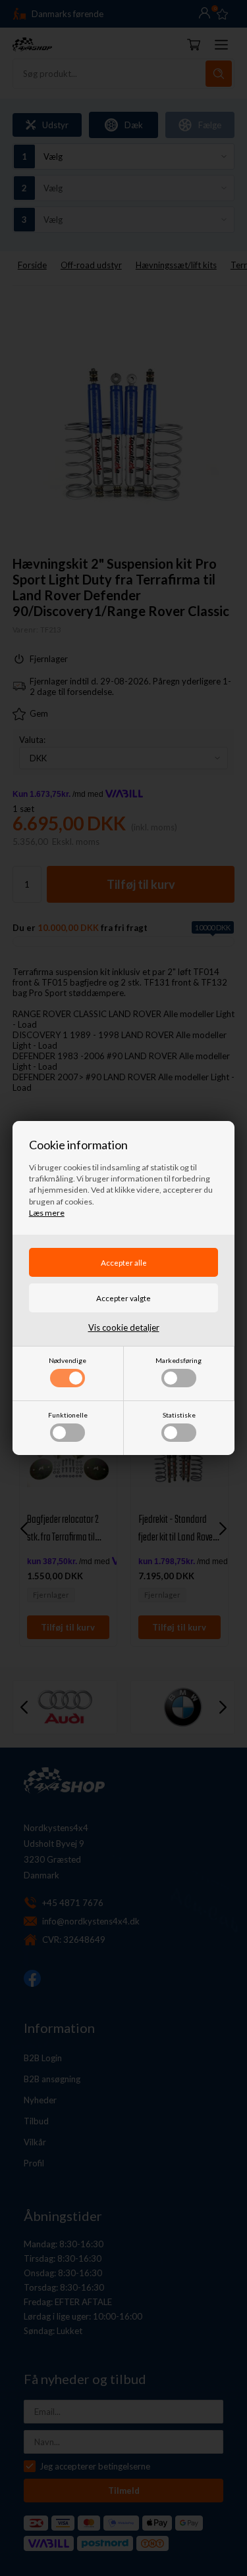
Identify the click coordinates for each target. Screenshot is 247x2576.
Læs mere (47, 1213)
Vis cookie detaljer (124, 1327)
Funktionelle (68, 1415)
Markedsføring (178, 1360)
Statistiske (179, 1415)
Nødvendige (68, 1360)
